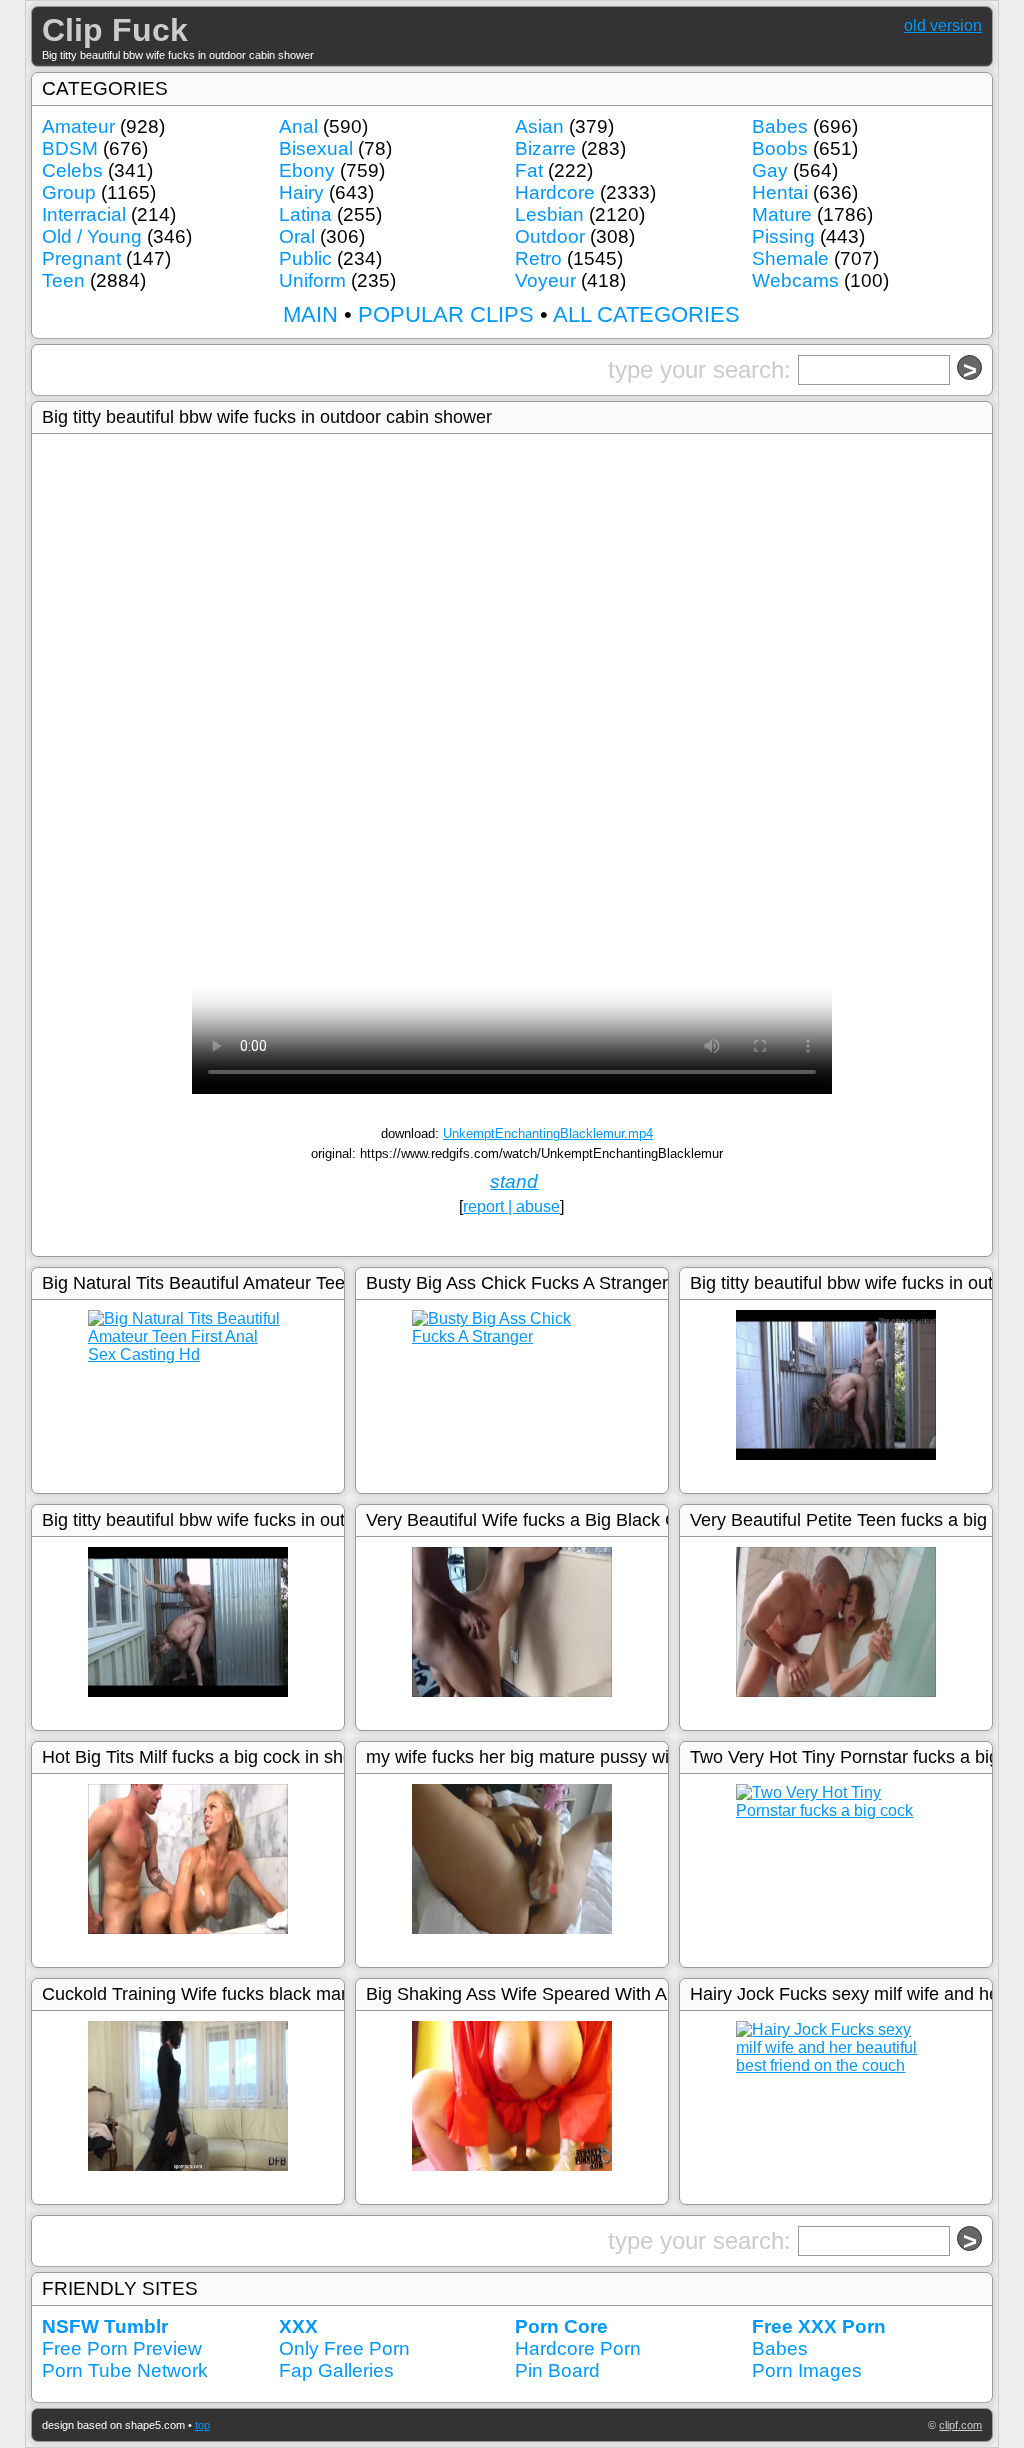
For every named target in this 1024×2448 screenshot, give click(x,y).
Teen (63, 280)
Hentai (780, 192)
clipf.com (960, 2425)
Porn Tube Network (125, 2370)
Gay (770, 170)
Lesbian (549, 214)
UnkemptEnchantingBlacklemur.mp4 (548, 1133)
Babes (780, 126)
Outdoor (550, 236)
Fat (529, 170)
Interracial (84, 214)
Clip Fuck (115, 30)
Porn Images (807, 2370)
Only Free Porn (344, 2348)
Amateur (78, 126)
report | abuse (511, 1206)
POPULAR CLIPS (446, 314)
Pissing (783, 236)
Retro (538, 258)
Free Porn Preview (122, 2348)
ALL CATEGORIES (646, 314)
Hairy (301, 192)
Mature (782, 214)
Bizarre (545, 148)
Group (69, 192)
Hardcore (555, 192)
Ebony (307, 170)
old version (943, 25)
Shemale (790, 258)
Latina (305, 214)
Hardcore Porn (578, 2348)
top (202, 2425)
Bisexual (316, 148)
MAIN (310, 314)
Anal (298, 126)
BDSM (70, 148)
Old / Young (92, 236)
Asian (539, 126)
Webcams (795, 280)
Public (305, 258)
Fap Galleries (336, 2370)
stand (514, 1181)
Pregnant (81, 258)
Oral (297, 236)
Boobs (780, 148)
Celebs (72, 170)
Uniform (312, 280)
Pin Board (557, 2370)
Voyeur (545, 280)
